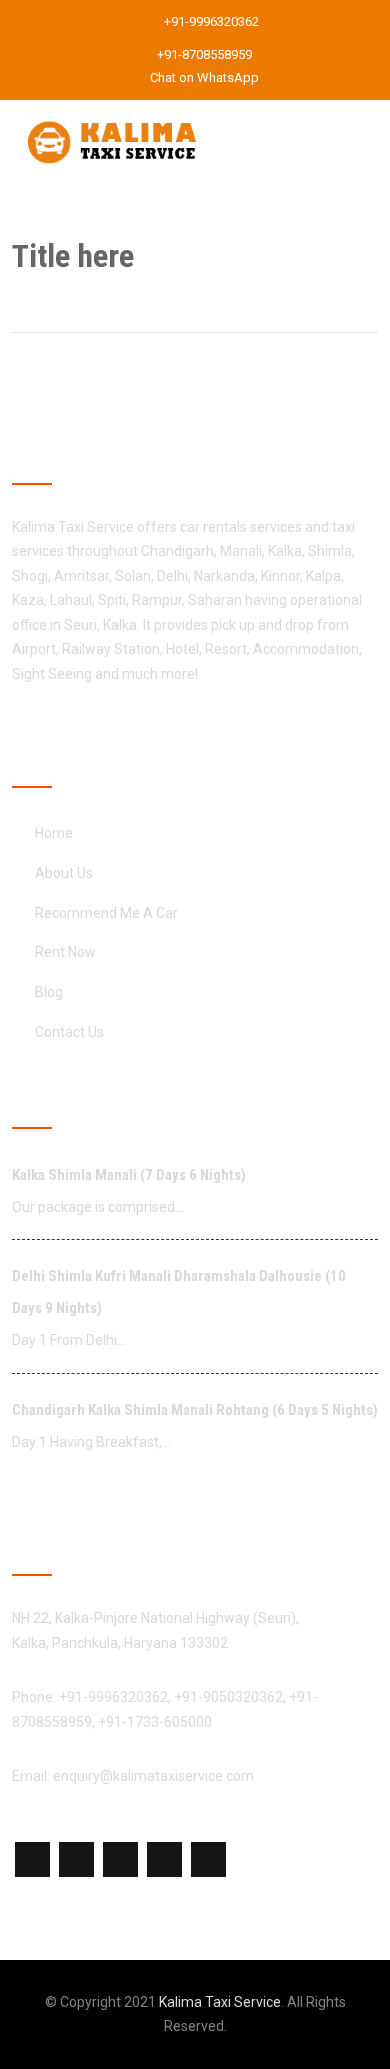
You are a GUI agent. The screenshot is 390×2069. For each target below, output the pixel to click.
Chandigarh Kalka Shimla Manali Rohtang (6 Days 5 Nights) (195, 1410)
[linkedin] (164, 1859)
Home (54, 833)
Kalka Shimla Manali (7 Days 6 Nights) (129, 1175)
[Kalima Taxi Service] (112, 112)
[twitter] (76, 1859)
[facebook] (32, 1859)
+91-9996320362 (210, 21)
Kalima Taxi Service (220, 2002)
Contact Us (69, 1032)
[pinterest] (208, 1859)
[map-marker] (120, 1859)
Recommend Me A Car (106, 913)
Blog (49, 992)
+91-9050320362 (228, 1697)
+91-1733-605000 (155, 1722)
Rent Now (65, 952)
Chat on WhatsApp (203, 77)
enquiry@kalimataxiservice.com (153, 1776)
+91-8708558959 (203, 54)
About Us (64, 873)
